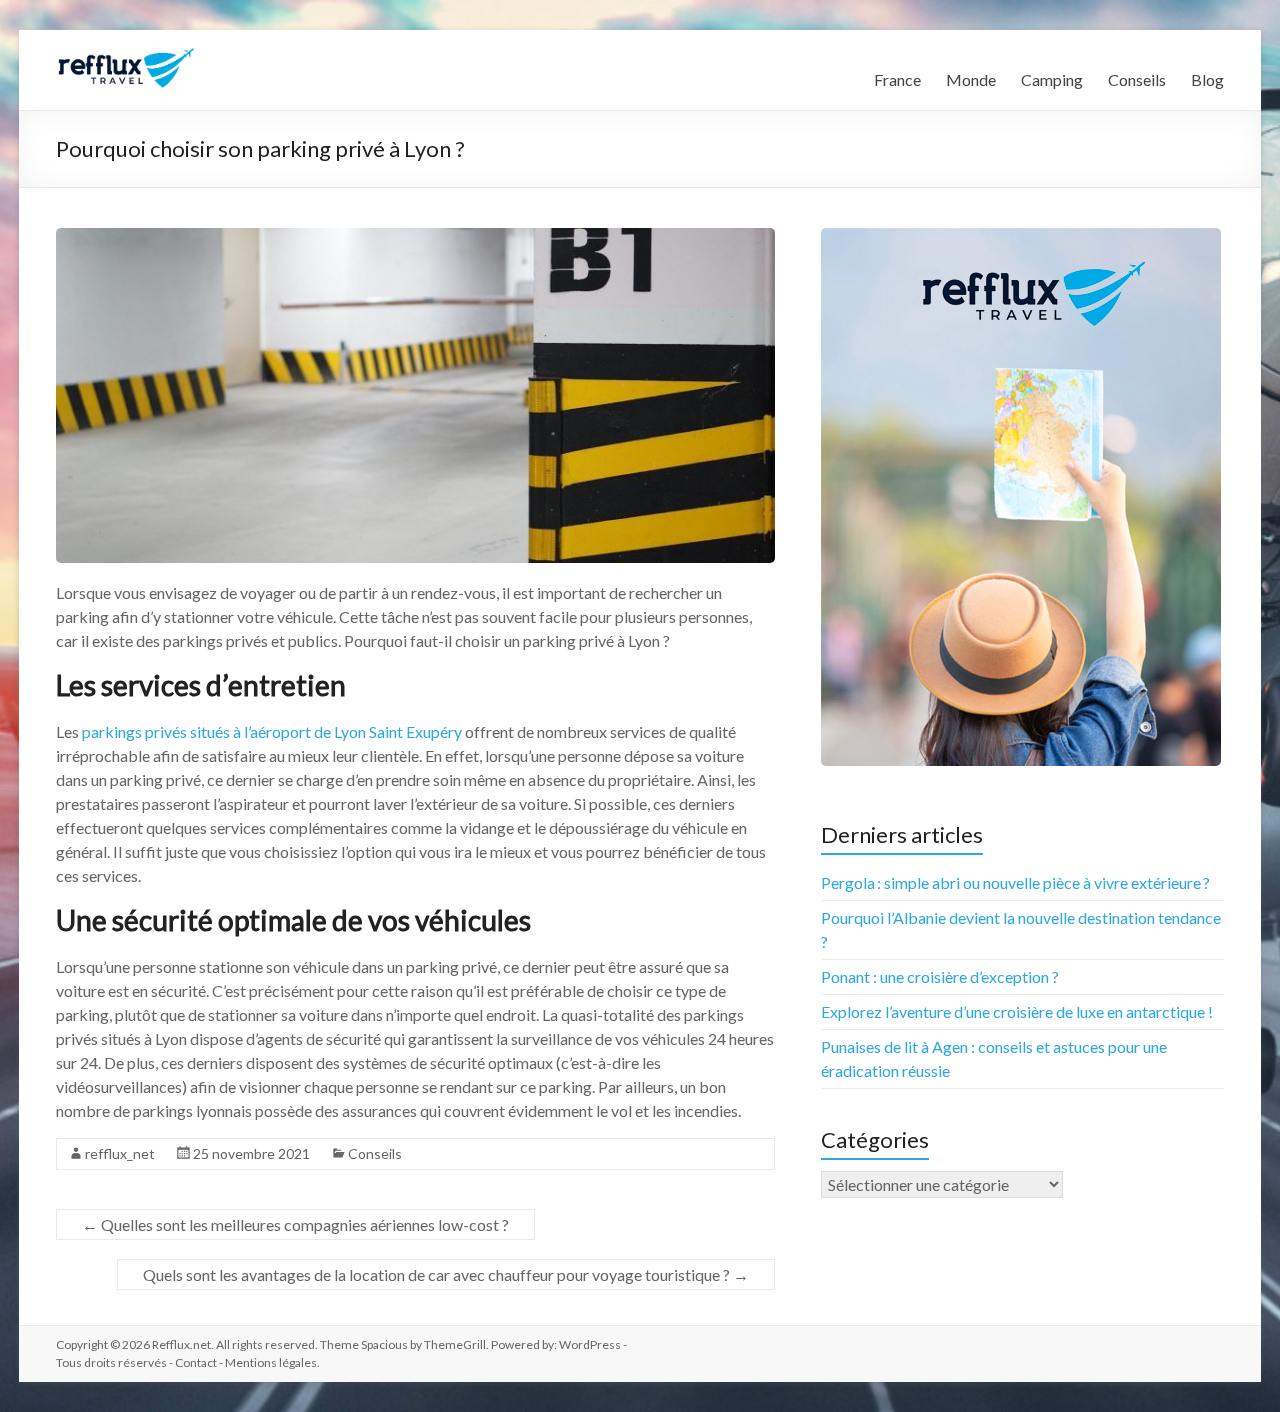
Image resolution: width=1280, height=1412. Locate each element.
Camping (1052, 79)
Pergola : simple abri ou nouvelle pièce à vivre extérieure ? (1015, 882)
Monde (971, 79)
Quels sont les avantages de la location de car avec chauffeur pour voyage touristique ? (446, 1274)
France (897, 79)
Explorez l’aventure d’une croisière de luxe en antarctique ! (1017, 1011)
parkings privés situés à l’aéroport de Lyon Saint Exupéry (272, 731)
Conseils (1137, 79)
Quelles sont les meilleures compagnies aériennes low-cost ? (295, 1224)
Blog (1207, 79)
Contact (196, 1362)
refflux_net (120, 1153)
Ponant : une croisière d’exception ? (940, 976)
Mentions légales (271, 1362)
